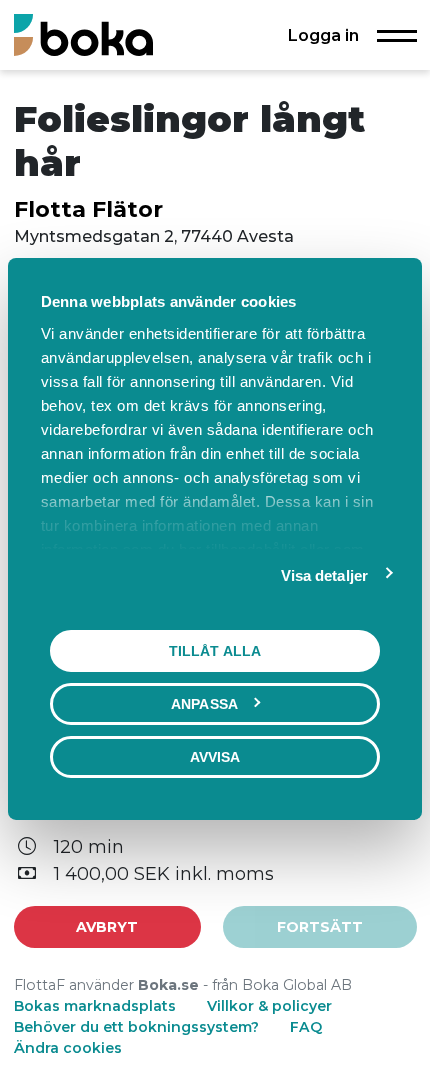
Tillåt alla (215, 650)
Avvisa (215, 756)
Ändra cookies (68, 1048)
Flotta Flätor (88, 209)
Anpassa (204, 703)
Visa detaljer (324, 574)
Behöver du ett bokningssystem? (136, 1027)
